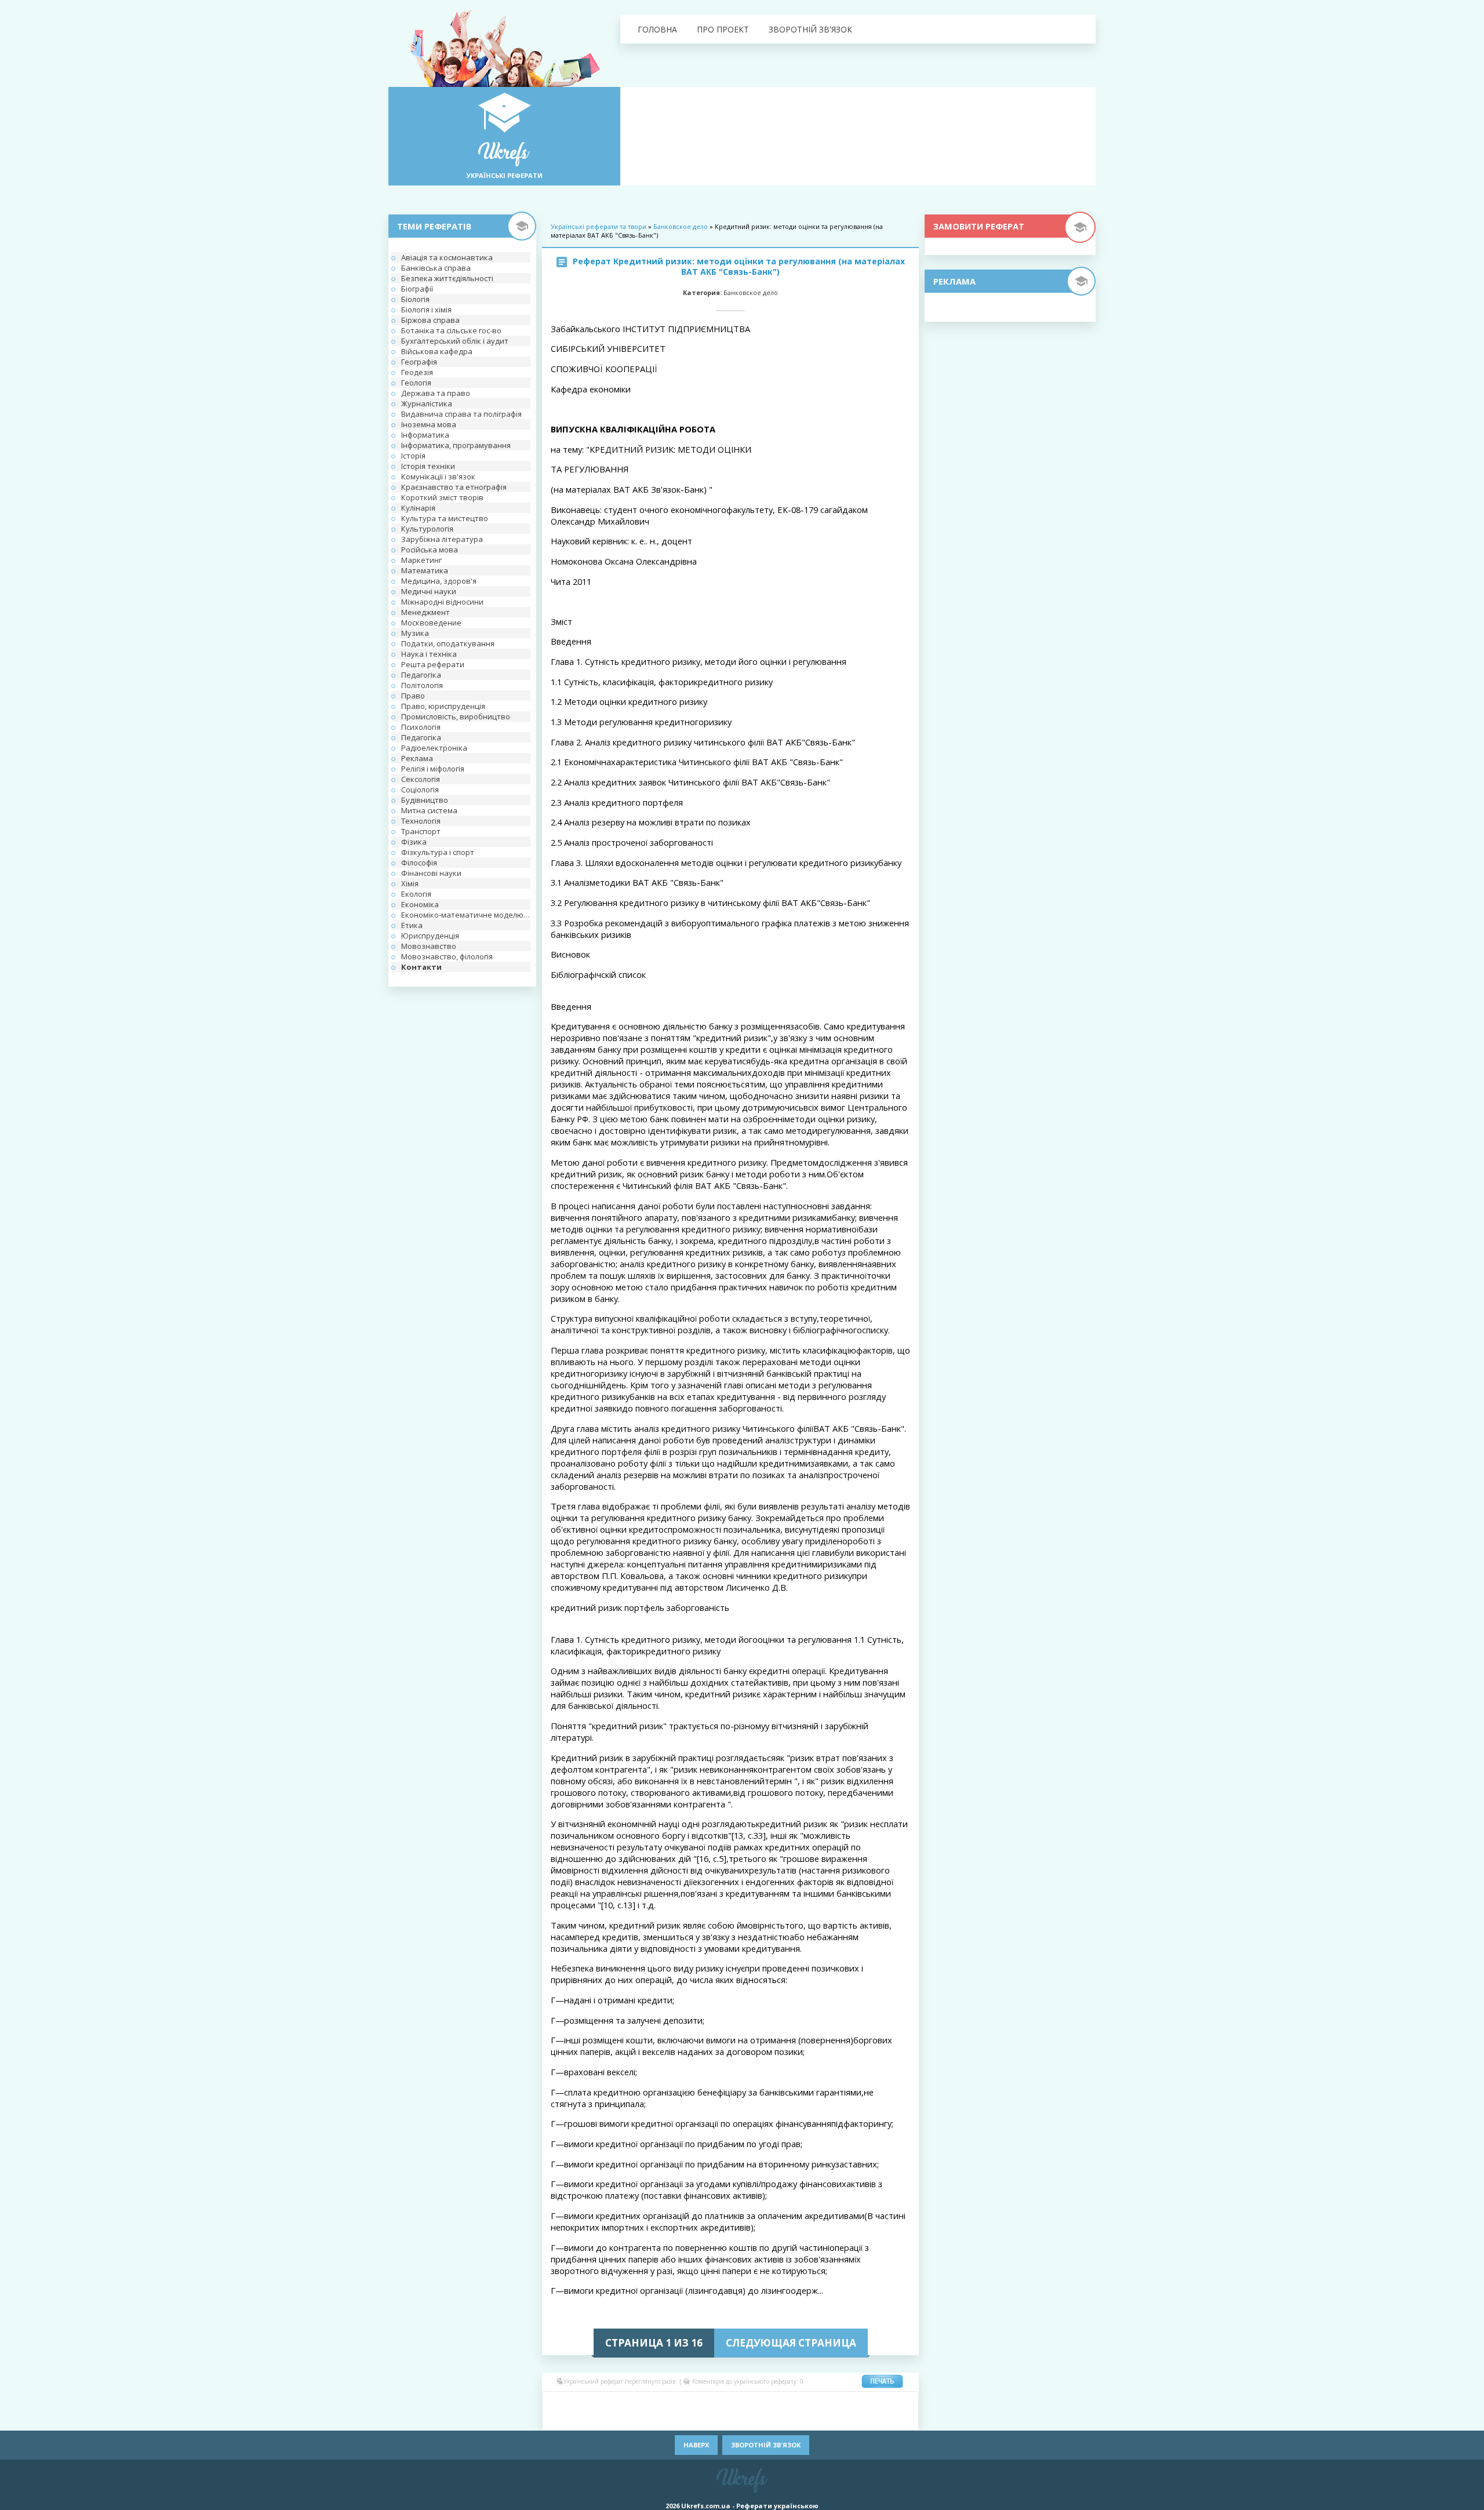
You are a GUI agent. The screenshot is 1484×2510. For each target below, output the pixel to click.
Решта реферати (433, 664)
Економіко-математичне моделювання (466, 915)
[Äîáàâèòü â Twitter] (783, 2420)
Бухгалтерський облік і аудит (455, 341)
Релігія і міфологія (433, 769)
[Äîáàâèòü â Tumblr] (765, 2420)
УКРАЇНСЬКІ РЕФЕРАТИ (505, 175)
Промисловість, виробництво (456, 716)
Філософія (419, 863)
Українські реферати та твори (599, 226)
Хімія (410, 883)
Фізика (414, 842)
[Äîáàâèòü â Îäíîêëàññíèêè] (591, 2402)
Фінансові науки (431, 873)
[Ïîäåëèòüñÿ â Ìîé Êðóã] (574, 2420)
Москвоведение (431, 623)
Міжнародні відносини (442, 602)
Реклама (417, 758)
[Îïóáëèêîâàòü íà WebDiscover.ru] (800, 2420)
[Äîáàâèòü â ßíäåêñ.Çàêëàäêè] (835, 2420)
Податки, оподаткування (448, 643)
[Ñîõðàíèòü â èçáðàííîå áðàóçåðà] (887, 2420)
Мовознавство (429, 946)
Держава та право (436, 393)
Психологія (421, 727)
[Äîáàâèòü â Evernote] (765, 2402)
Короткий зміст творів (442, 497)
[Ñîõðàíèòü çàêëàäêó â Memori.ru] (887, 2402)
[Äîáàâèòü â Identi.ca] (817, 2402)
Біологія (415, 299)
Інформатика (425, 435)
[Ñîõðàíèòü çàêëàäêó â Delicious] (696, 2402)
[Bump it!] (713, 2402)
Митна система (429, 810)
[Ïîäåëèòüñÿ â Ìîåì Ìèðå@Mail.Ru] (609, 2402)
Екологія (416, 894)
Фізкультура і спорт (438, 852)
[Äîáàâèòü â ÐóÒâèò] (696, 2420)
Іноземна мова (429, 424)
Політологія (422, 685)
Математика (425, 570)
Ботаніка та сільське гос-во (451, 330)
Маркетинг (421, 560)
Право (413, 696)
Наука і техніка (429, 654)
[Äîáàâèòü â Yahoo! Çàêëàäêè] (817, 2420)
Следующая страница (791, 2343)
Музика (415, 633)
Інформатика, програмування (456, 445)
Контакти (421, 967)
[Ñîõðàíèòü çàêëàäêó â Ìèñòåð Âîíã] (904, 2402)
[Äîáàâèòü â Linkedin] (852, 2402)
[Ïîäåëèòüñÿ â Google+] (643, 2402)
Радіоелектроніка (434, 748)
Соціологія (420, 790)
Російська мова (430, 550)
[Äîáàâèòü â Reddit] (678, 2420)
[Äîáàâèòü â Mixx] (556, 2420)
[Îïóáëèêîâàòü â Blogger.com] (661, 2402)
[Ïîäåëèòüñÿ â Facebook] (574, 2402)
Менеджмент (425, 612)
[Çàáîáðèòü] (678, 2402)
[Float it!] (730, 2402)
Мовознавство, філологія (447, 956)
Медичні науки (429, 591)
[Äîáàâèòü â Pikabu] (626, 2420)
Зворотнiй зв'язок (810, 29)
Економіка (420, 904)
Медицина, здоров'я (439, 581)
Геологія (416, 383)
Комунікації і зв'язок (438, 476)
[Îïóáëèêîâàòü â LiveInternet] (870, 2402)
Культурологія (427, 529)
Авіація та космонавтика (447, 257)
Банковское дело (681, 226)
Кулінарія (418, 508)
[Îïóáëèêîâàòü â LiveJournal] (626, 2402)
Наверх (696, 2445)
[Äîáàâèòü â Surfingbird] (730, 2420)
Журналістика (427, 403)
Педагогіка (421, 675)
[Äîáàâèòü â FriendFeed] (783, 2402)
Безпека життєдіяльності (447, 278)
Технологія (421, 821)
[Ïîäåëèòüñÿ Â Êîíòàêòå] (556, 2402)
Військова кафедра (437, 351)
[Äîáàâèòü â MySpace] (591, 2420)
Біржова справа (430, 320)
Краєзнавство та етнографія (454, 487)
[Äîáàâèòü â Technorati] (748, 2420)
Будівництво (425, 800)
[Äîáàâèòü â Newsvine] (609, 2420)
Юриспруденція (430, 936)
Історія (413, 456)
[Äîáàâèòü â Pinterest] (643, 2420)
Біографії (417, 289)
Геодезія (417, 372)
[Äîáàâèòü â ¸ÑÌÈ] (870, 2420)
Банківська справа (436, 268)
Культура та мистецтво (445, 518)
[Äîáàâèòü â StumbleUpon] (713, 2420)
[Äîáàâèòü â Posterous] (661, 2420)
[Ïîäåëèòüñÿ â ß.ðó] (852, 2420)
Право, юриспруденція (443, 706)
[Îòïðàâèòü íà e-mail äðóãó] (904, 2420)
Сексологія (421, 779)
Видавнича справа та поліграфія (461, 414)
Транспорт (421, 831)
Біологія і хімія (426, 310)
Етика (412, 925)
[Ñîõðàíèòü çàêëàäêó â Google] (800, 2402)
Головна (657, 29)
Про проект (723, 29)
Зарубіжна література (442, 539)
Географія (419, 362)
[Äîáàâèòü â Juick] (835, 2402)
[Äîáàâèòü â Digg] (748, 2402)
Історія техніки (428, 466)
